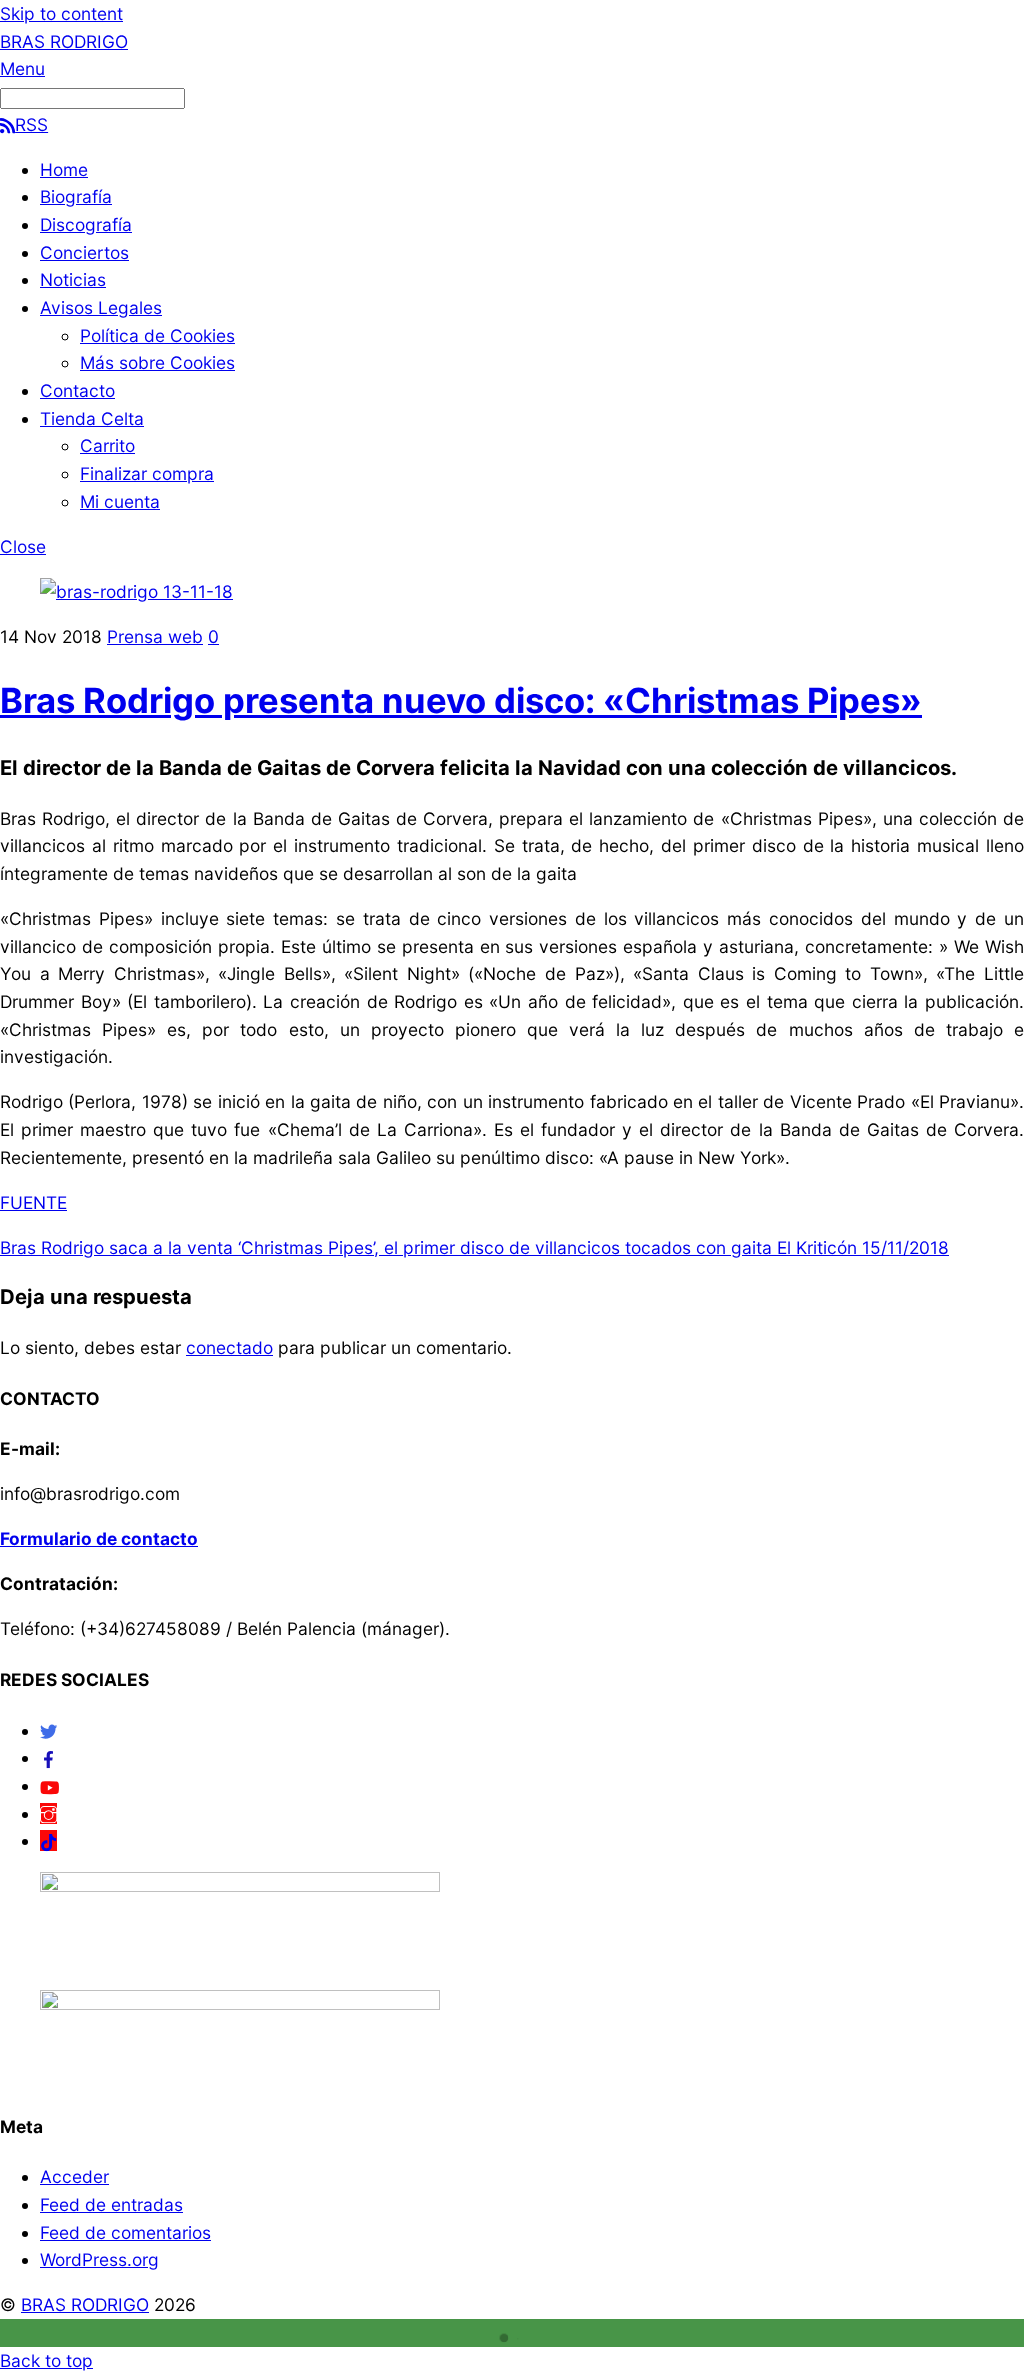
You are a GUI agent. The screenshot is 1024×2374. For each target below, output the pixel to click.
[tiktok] (48, 1840)
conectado (229, 1347)
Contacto (77, 390)
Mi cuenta (120, 501)
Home (64, 169)
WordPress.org (99, 2259)
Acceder (74, 2176)
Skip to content (61, 13)
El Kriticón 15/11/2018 (860, 1247)
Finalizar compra (147, 473)
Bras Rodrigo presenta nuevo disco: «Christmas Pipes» (461, 700)
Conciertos (84, 252)
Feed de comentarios (125, 2232)
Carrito (107, 445)
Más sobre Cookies (157, 362)
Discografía (86, 224)
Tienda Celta (92, 418)
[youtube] (49, 1785)
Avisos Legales (101, 307)
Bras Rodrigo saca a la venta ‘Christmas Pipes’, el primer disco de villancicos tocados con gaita (386, 1247)
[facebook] (48, 1757)
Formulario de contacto (99, 1538)
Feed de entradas (111, 2204)
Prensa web (155, 636)
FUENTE (33, 1202)
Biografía (76, 196)
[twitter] (48, 1730)
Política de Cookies (157, 335)
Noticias (73, 279)
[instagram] (48, 1813)
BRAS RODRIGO (85, 2304)
